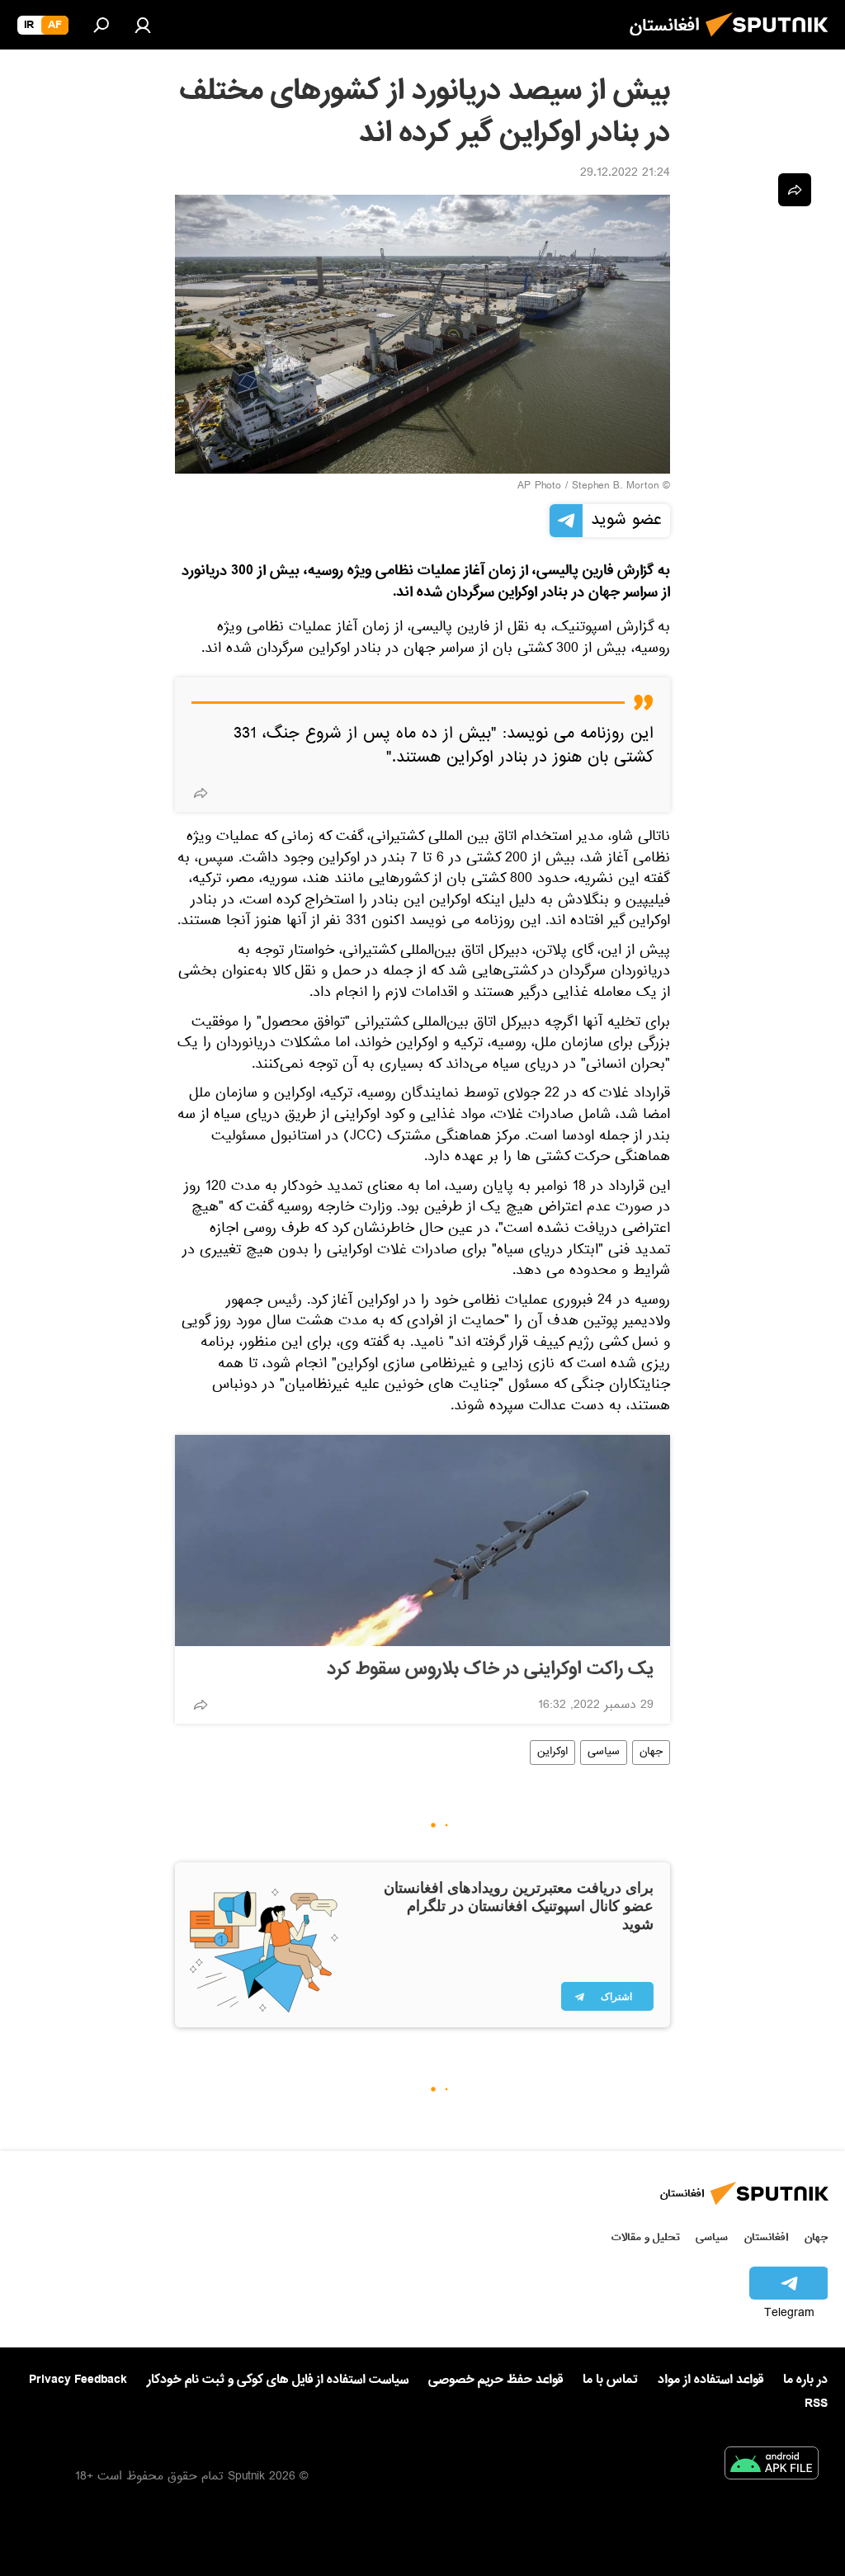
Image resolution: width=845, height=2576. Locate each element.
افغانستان (766, 2237)
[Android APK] (772, 2466)
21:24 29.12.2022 (625, 174)
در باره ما (805, 2380)
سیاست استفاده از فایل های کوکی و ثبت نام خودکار (278, 2380)
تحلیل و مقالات (646, 2237)
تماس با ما (610, 2380)
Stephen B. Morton (615, 487)
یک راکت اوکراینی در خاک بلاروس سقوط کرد (490, 1669)
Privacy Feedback (78, 2380)
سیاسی (604, 1753)
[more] (201, 793)
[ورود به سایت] (143, 25)
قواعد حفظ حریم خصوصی (496, 2380)
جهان (651, 1753)
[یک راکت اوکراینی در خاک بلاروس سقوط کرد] (422, 1540)
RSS (816, 2404)
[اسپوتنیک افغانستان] (772, 41)
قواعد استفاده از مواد (710, 2380)
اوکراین (552, 1753)
